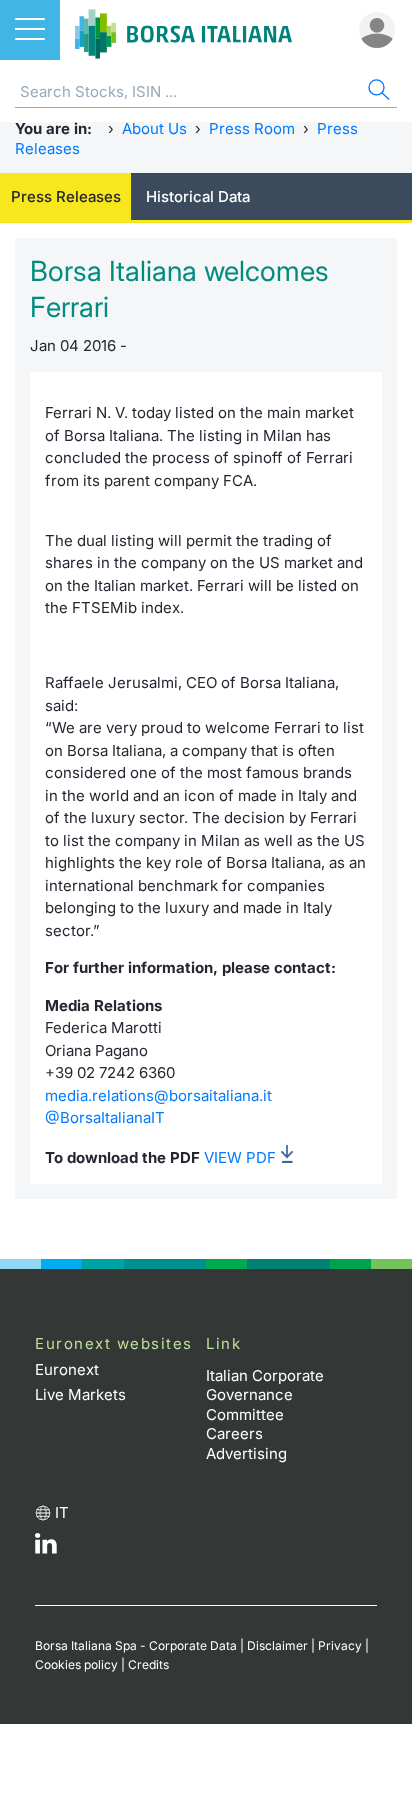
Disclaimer (277, 1645)
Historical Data (198, 196)
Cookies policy (76, 1664)
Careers (234, 1433)
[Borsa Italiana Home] (183, 30)
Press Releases (66, 196)
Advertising (246, 1453)
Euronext (67, 1369)
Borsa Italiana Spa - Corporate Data (136, 1645)
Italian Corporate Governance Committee (265, 1395)
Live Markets (80, 1394)
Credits (148, 1664)
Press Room (252, 128)
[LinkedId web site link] (46, 1548)
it (62, 1512)
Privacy (340, 1645)
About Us (154, 128)
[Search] (377, 92)
